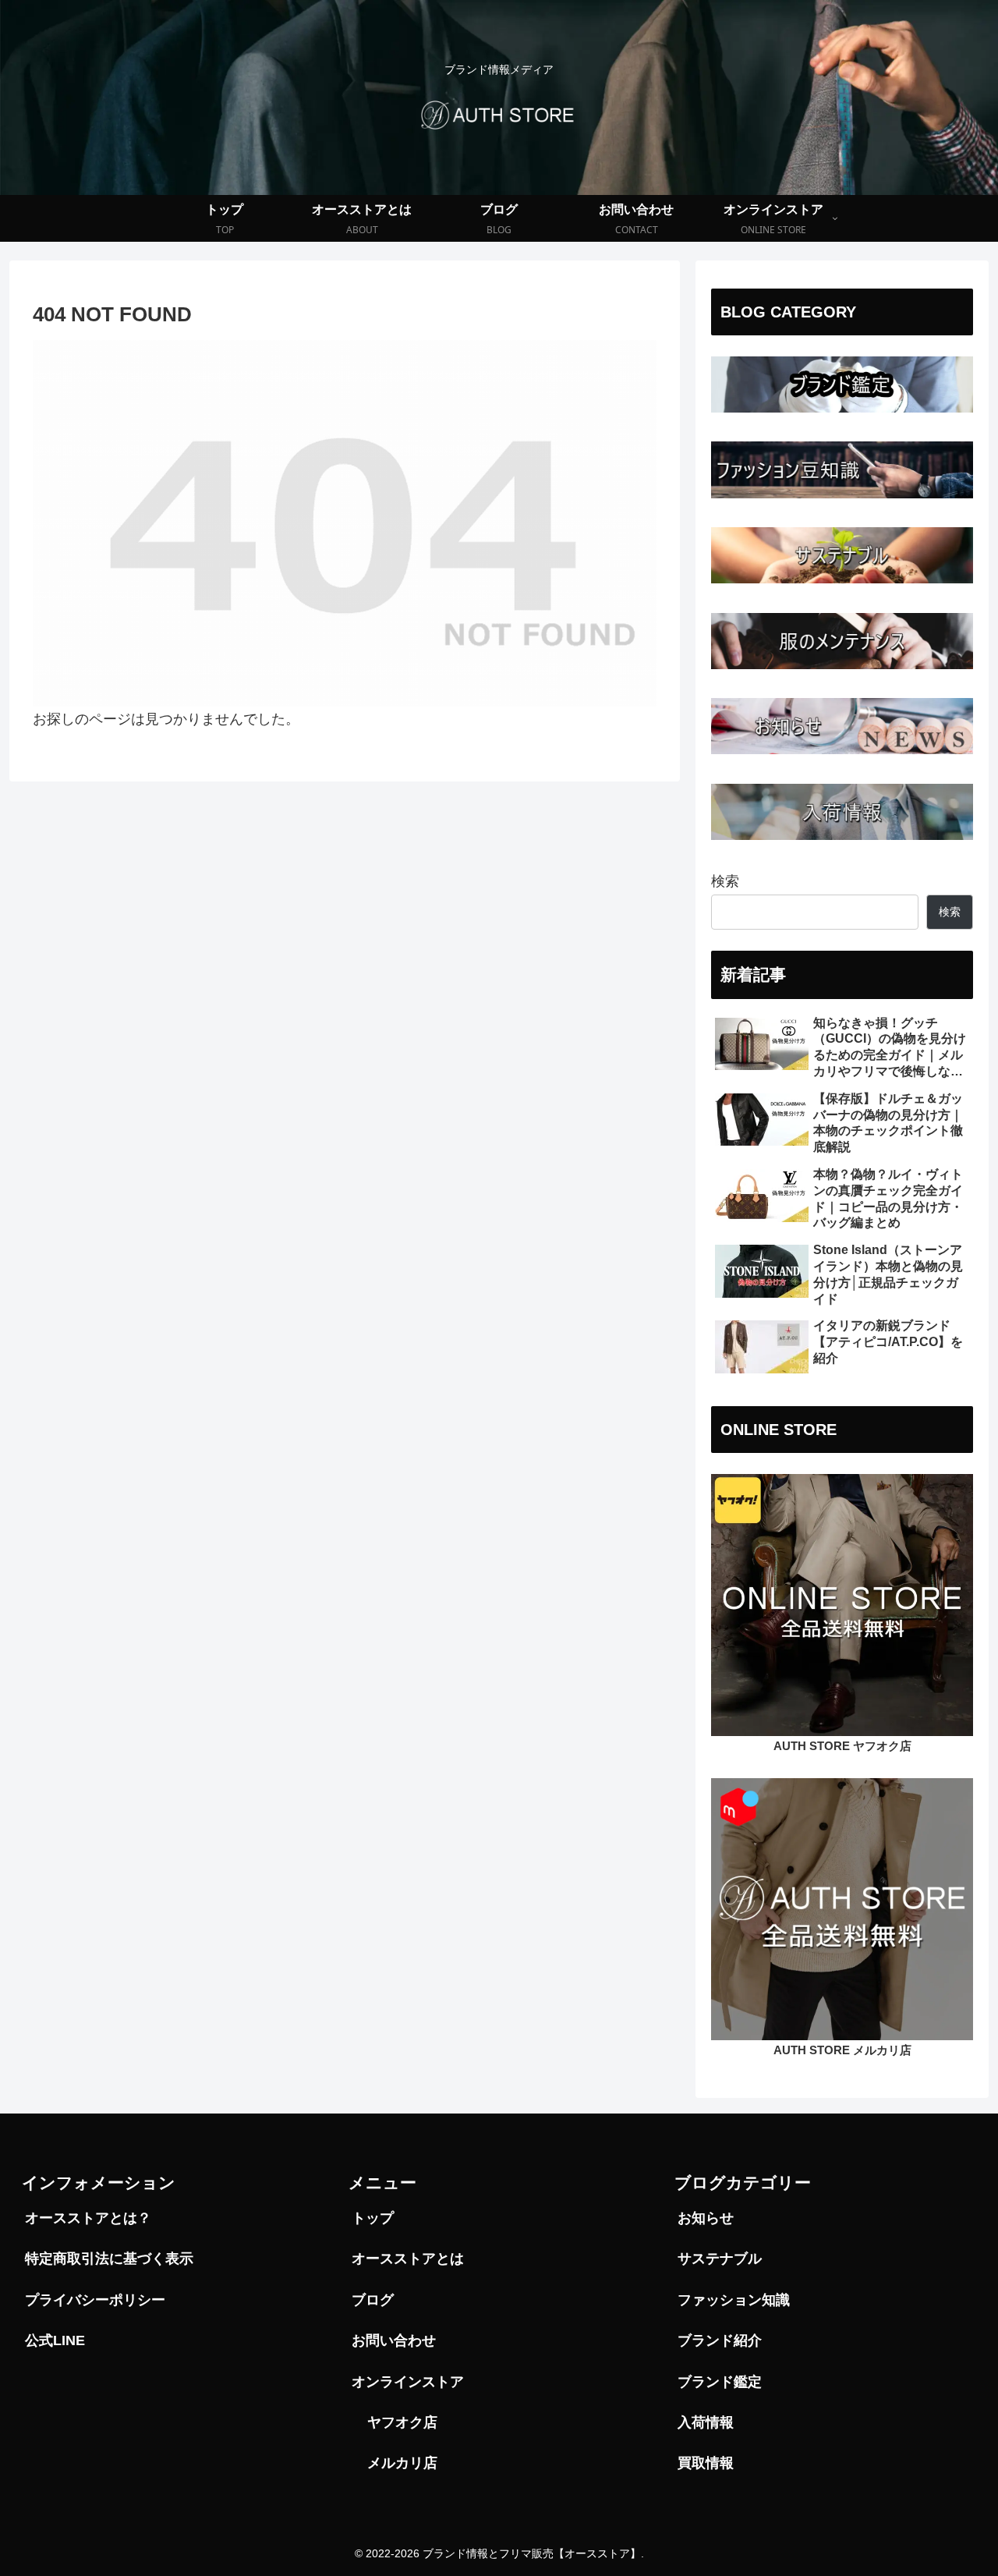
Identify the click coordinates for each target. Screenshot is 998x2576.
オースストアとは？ (88, 2218)
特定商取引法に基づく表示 (109, 2259)
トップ (373, 2218)
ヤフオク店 (402, 2422)
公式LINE (55, 2340)
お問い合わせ (394, 2340)
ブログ (373, 2300)
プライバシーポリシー (95, 2300)
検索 (725, 881)
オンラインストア (408, 2382)
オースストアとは (408, 2259)
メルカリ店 (402, 2463)
